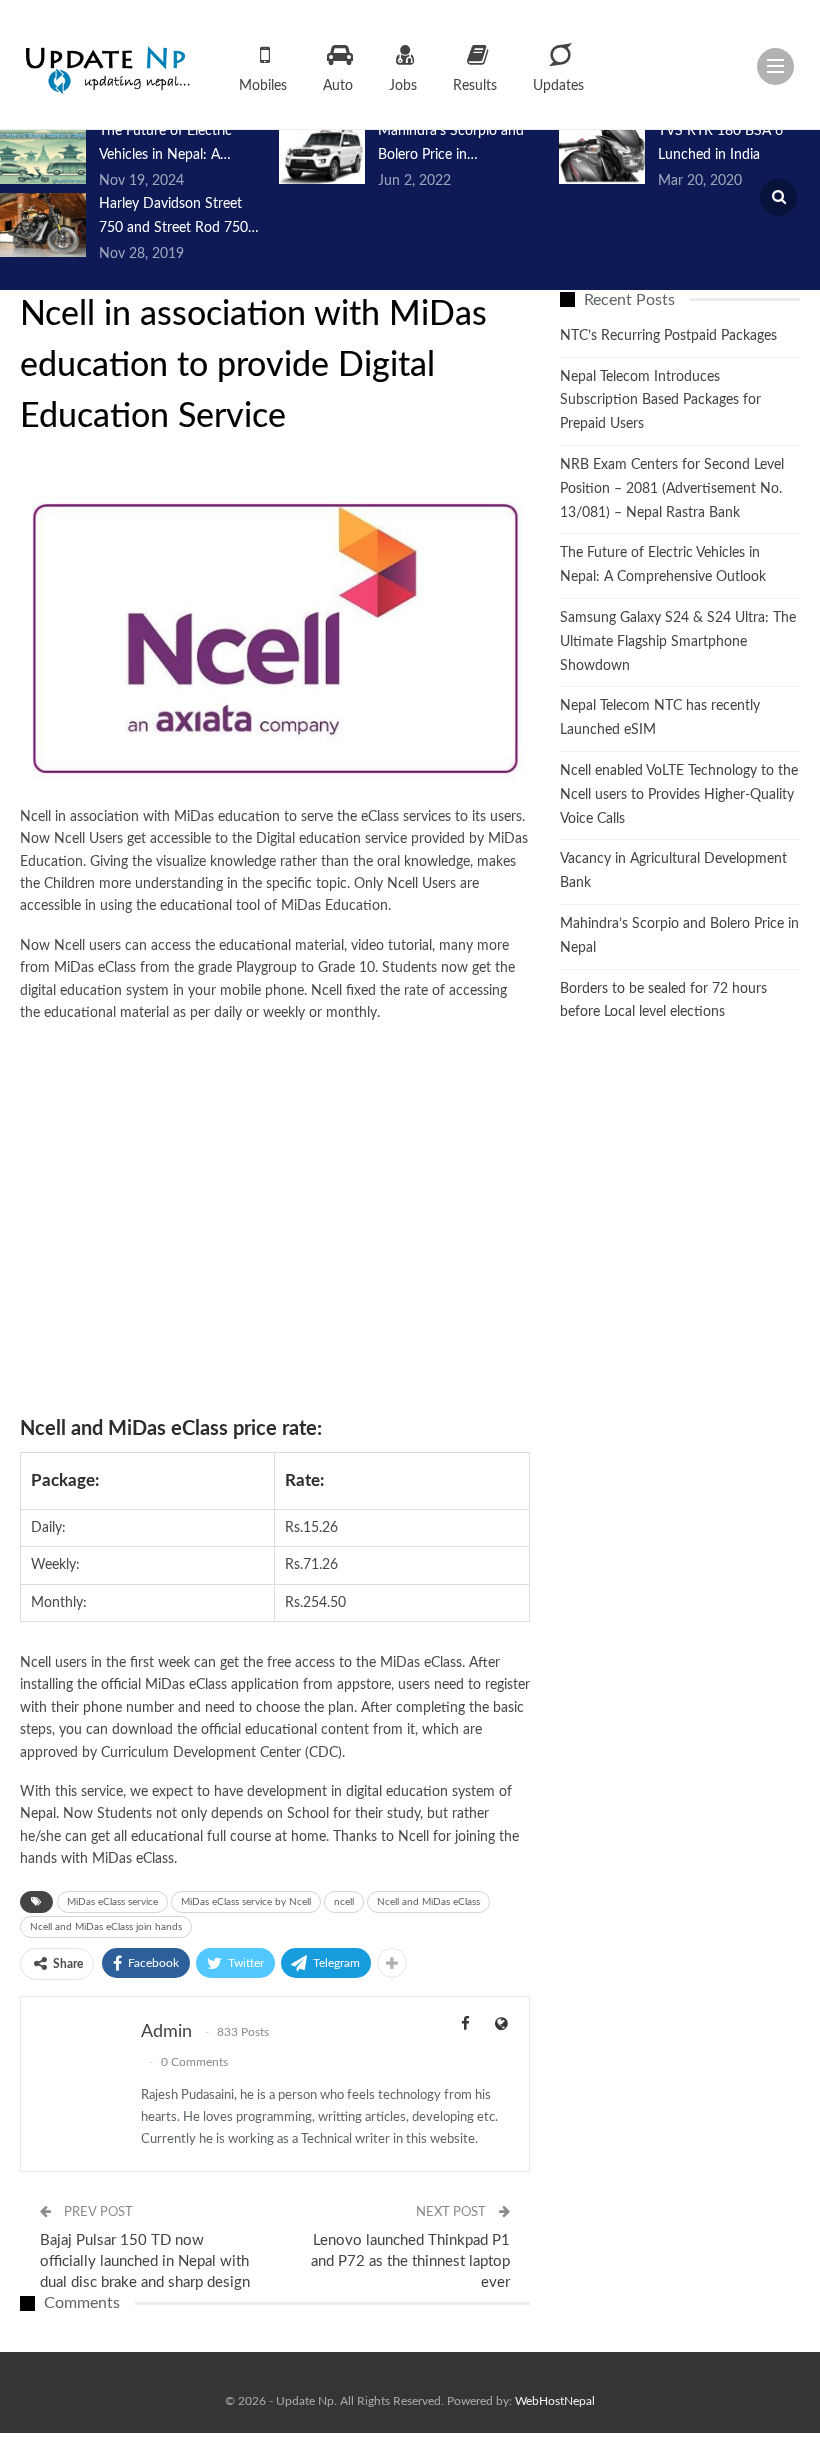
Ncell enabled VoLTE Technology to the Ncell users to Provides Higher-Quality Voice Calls (679, 795)
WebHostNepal (555, 2401)
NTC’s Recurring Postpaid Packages (668, 336)
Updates (558, 86)
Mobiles (263, 86)
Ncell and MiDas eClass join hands (106, 1927)
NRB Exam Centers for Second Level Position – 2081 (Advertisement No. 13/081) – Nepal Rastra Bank (672, 489)
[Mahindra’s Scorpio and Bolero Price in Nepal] (322, 152)
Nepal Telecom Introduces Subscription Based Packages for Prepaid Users (660, 401)
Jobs (403, 86)
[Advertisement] (275, 1219)
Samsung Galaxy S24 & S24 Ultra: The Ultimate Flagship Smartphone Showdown (678, 642)
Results (475, 86)
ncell (344, 1902)
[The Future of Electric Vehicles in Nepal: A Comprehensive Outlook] (43, 152)
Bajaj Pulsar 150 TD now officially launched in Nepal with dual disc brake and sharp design (145, 2261)
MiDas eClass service (112, 1902)
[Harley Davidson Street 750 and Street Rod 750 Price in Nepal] (43, 225)
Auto (338, 86)
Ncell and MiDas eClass (428, 1902)
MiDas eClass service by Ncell (246, 1902)
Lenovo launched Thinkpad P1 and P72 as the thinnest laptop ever (410, 2261)
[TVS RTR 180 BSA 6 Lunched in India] (602, 152)
